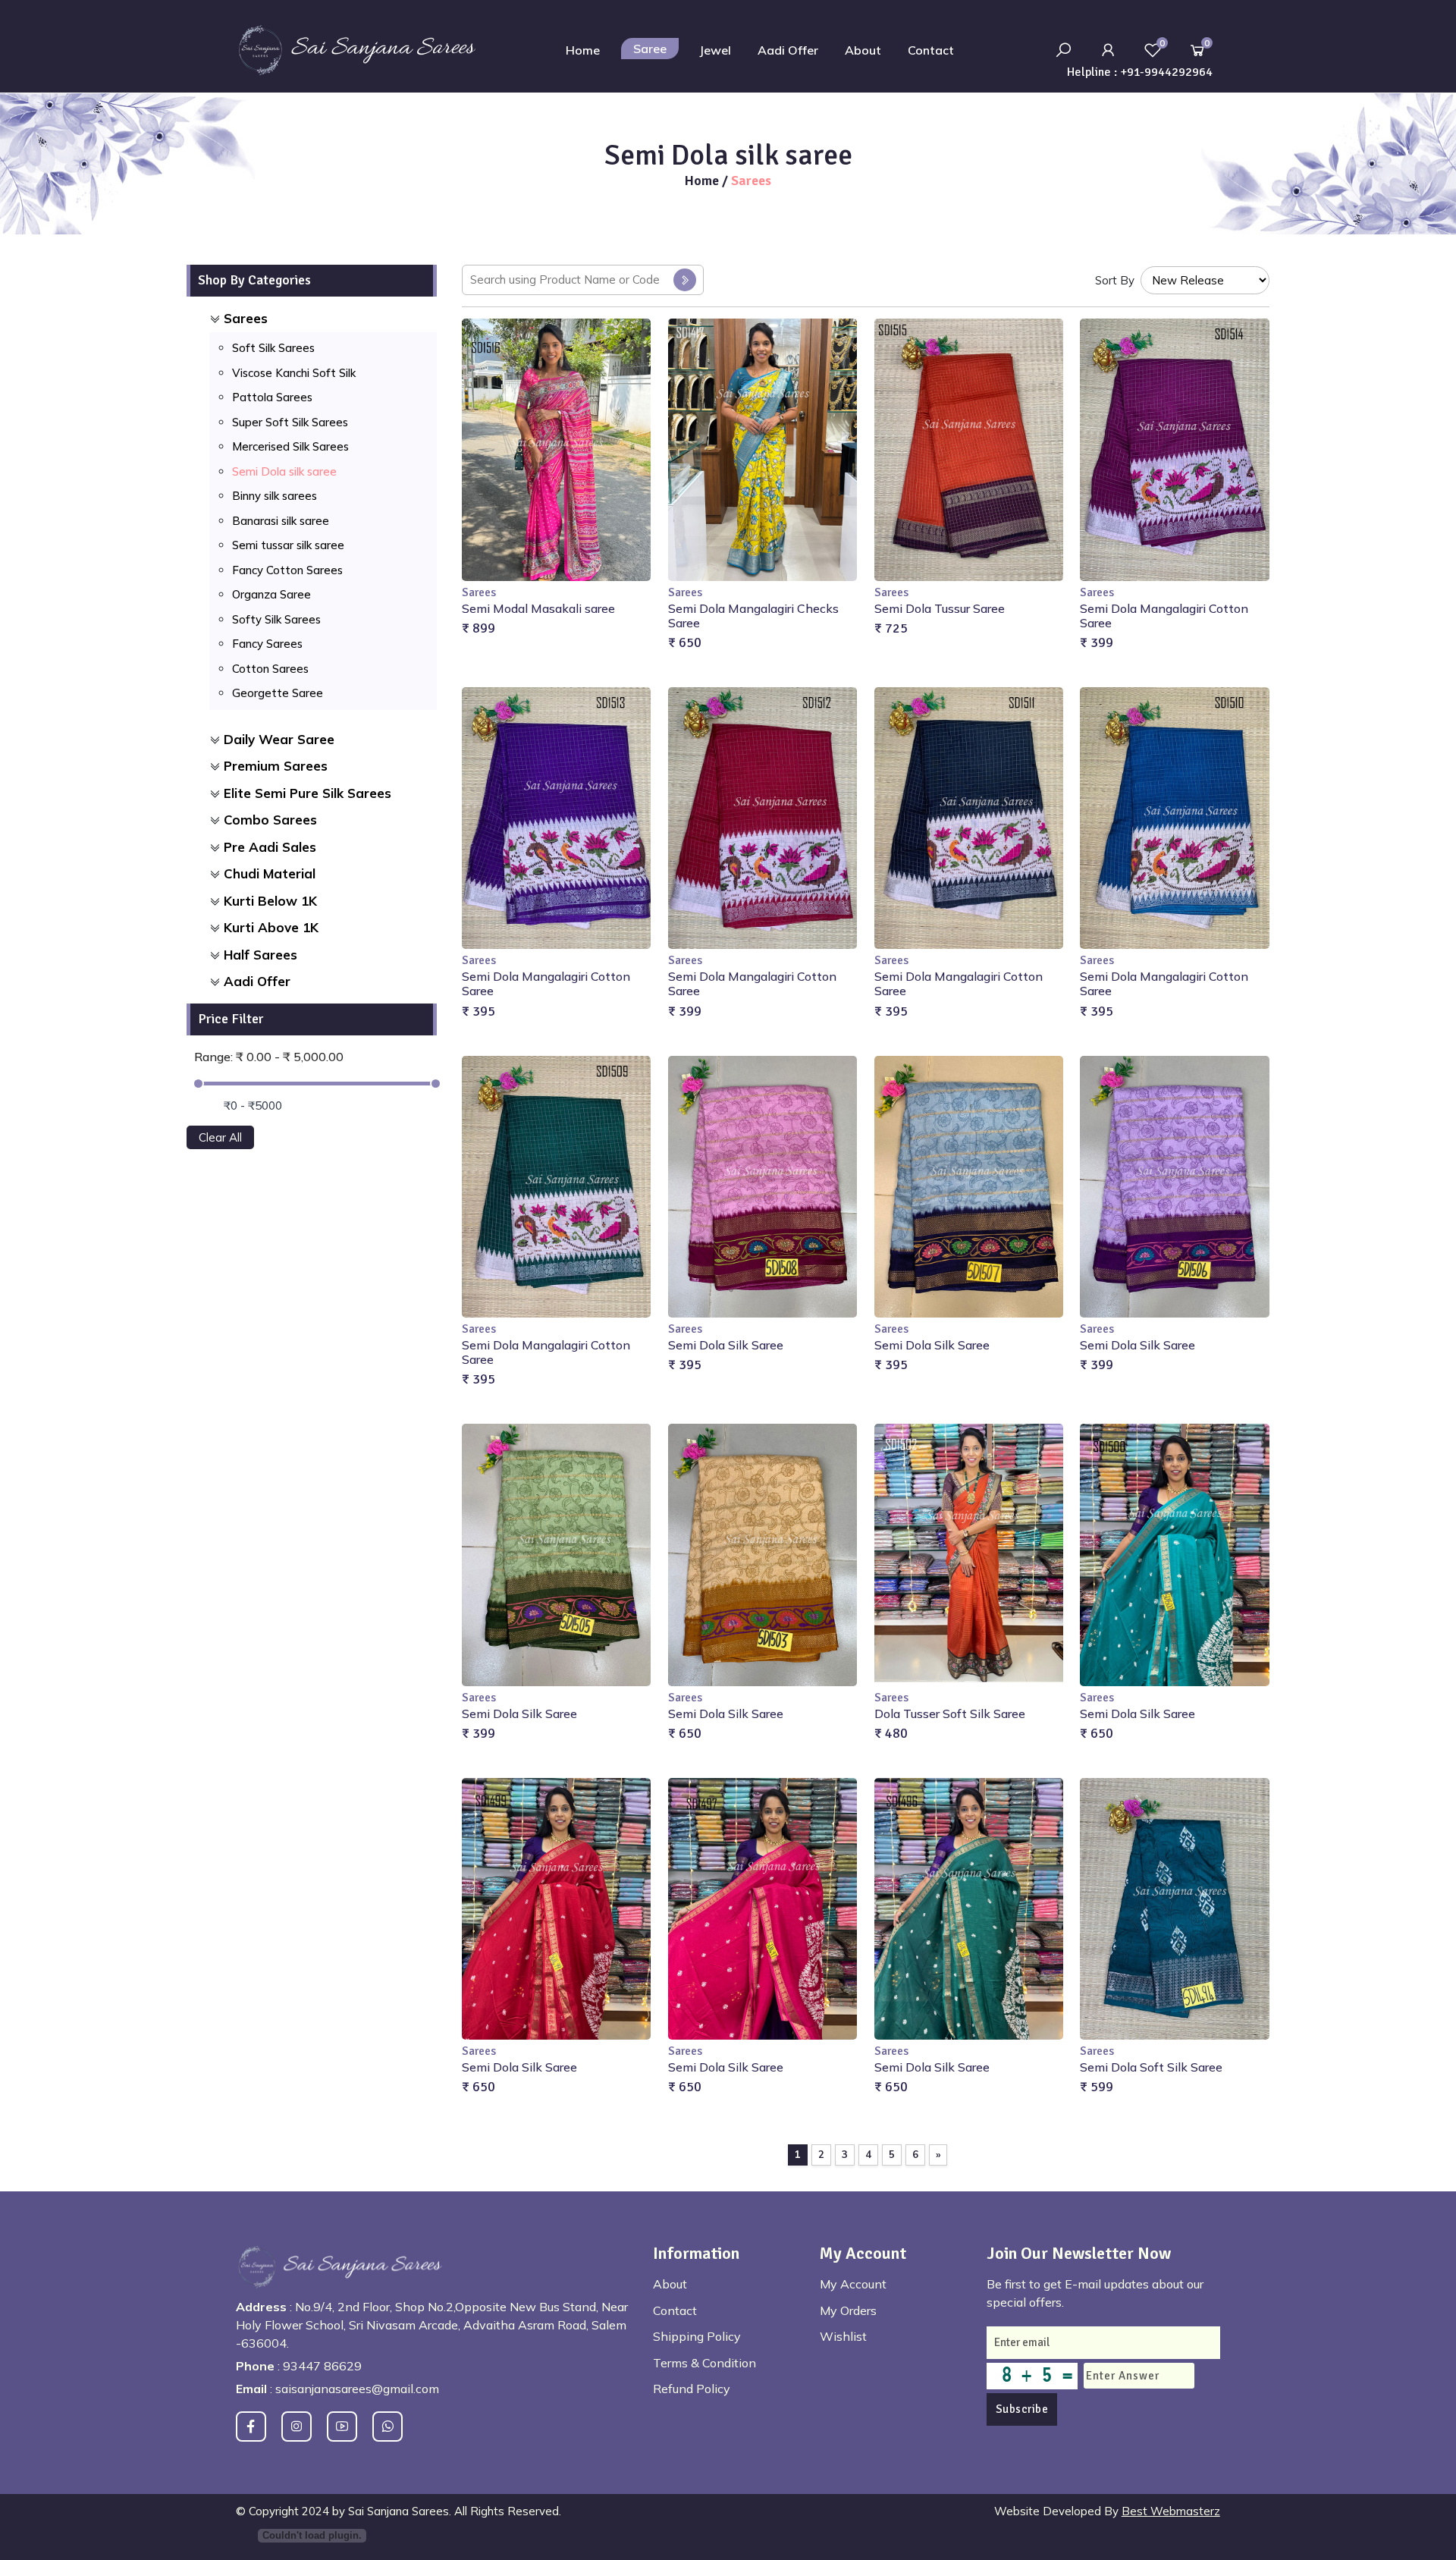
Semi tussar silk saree (288, 545)
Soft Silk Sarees (273, 348)
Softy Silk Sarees (276, 619)
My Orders (848, 2310)
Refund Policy (692, 2389)
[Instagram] (297, 2427)
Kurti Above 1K (271, 927)
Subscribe (1022, 2409)
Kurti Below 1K (270, 901)
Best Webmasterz (1171, 2511)
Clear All (220, 1137)
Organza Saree (271, 594)
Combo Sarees (270, 820)
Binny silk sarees (275, 496)
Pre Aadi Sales (270, 847)
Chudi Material (270, 873)
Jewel (715, 50)
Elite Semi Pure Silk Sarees (308, 793)
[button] (1108, 50)
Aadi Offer (788, 50)
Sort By (1115, 280)
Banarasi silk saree (281, 521)
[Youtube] (342, 2427)
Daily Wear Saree (279, 739)
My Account (853, 2284)
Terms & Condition (704, 2363)
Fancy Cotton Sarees (287, 570)
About (863, 50)
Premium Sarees (276, 766)
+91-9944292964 (1166, 72)
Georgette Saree (278, 693)
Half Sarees (260, 955)
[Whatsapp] (388, 2427)
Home (583, 50)
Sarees (246, 318)
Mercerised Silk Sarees (290, 446)
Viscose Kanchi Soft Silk (294, 373)
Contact (931, 50)
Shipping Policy (697, 2336)
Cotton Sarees (270, 669)
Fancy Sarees (267, 644)
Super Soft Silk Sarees (290, 422)
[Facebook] (251, 2427)
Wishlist (843, 2336)
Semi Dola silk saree (284, 471)
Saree (650, 49)
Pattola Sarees (272, 397)
